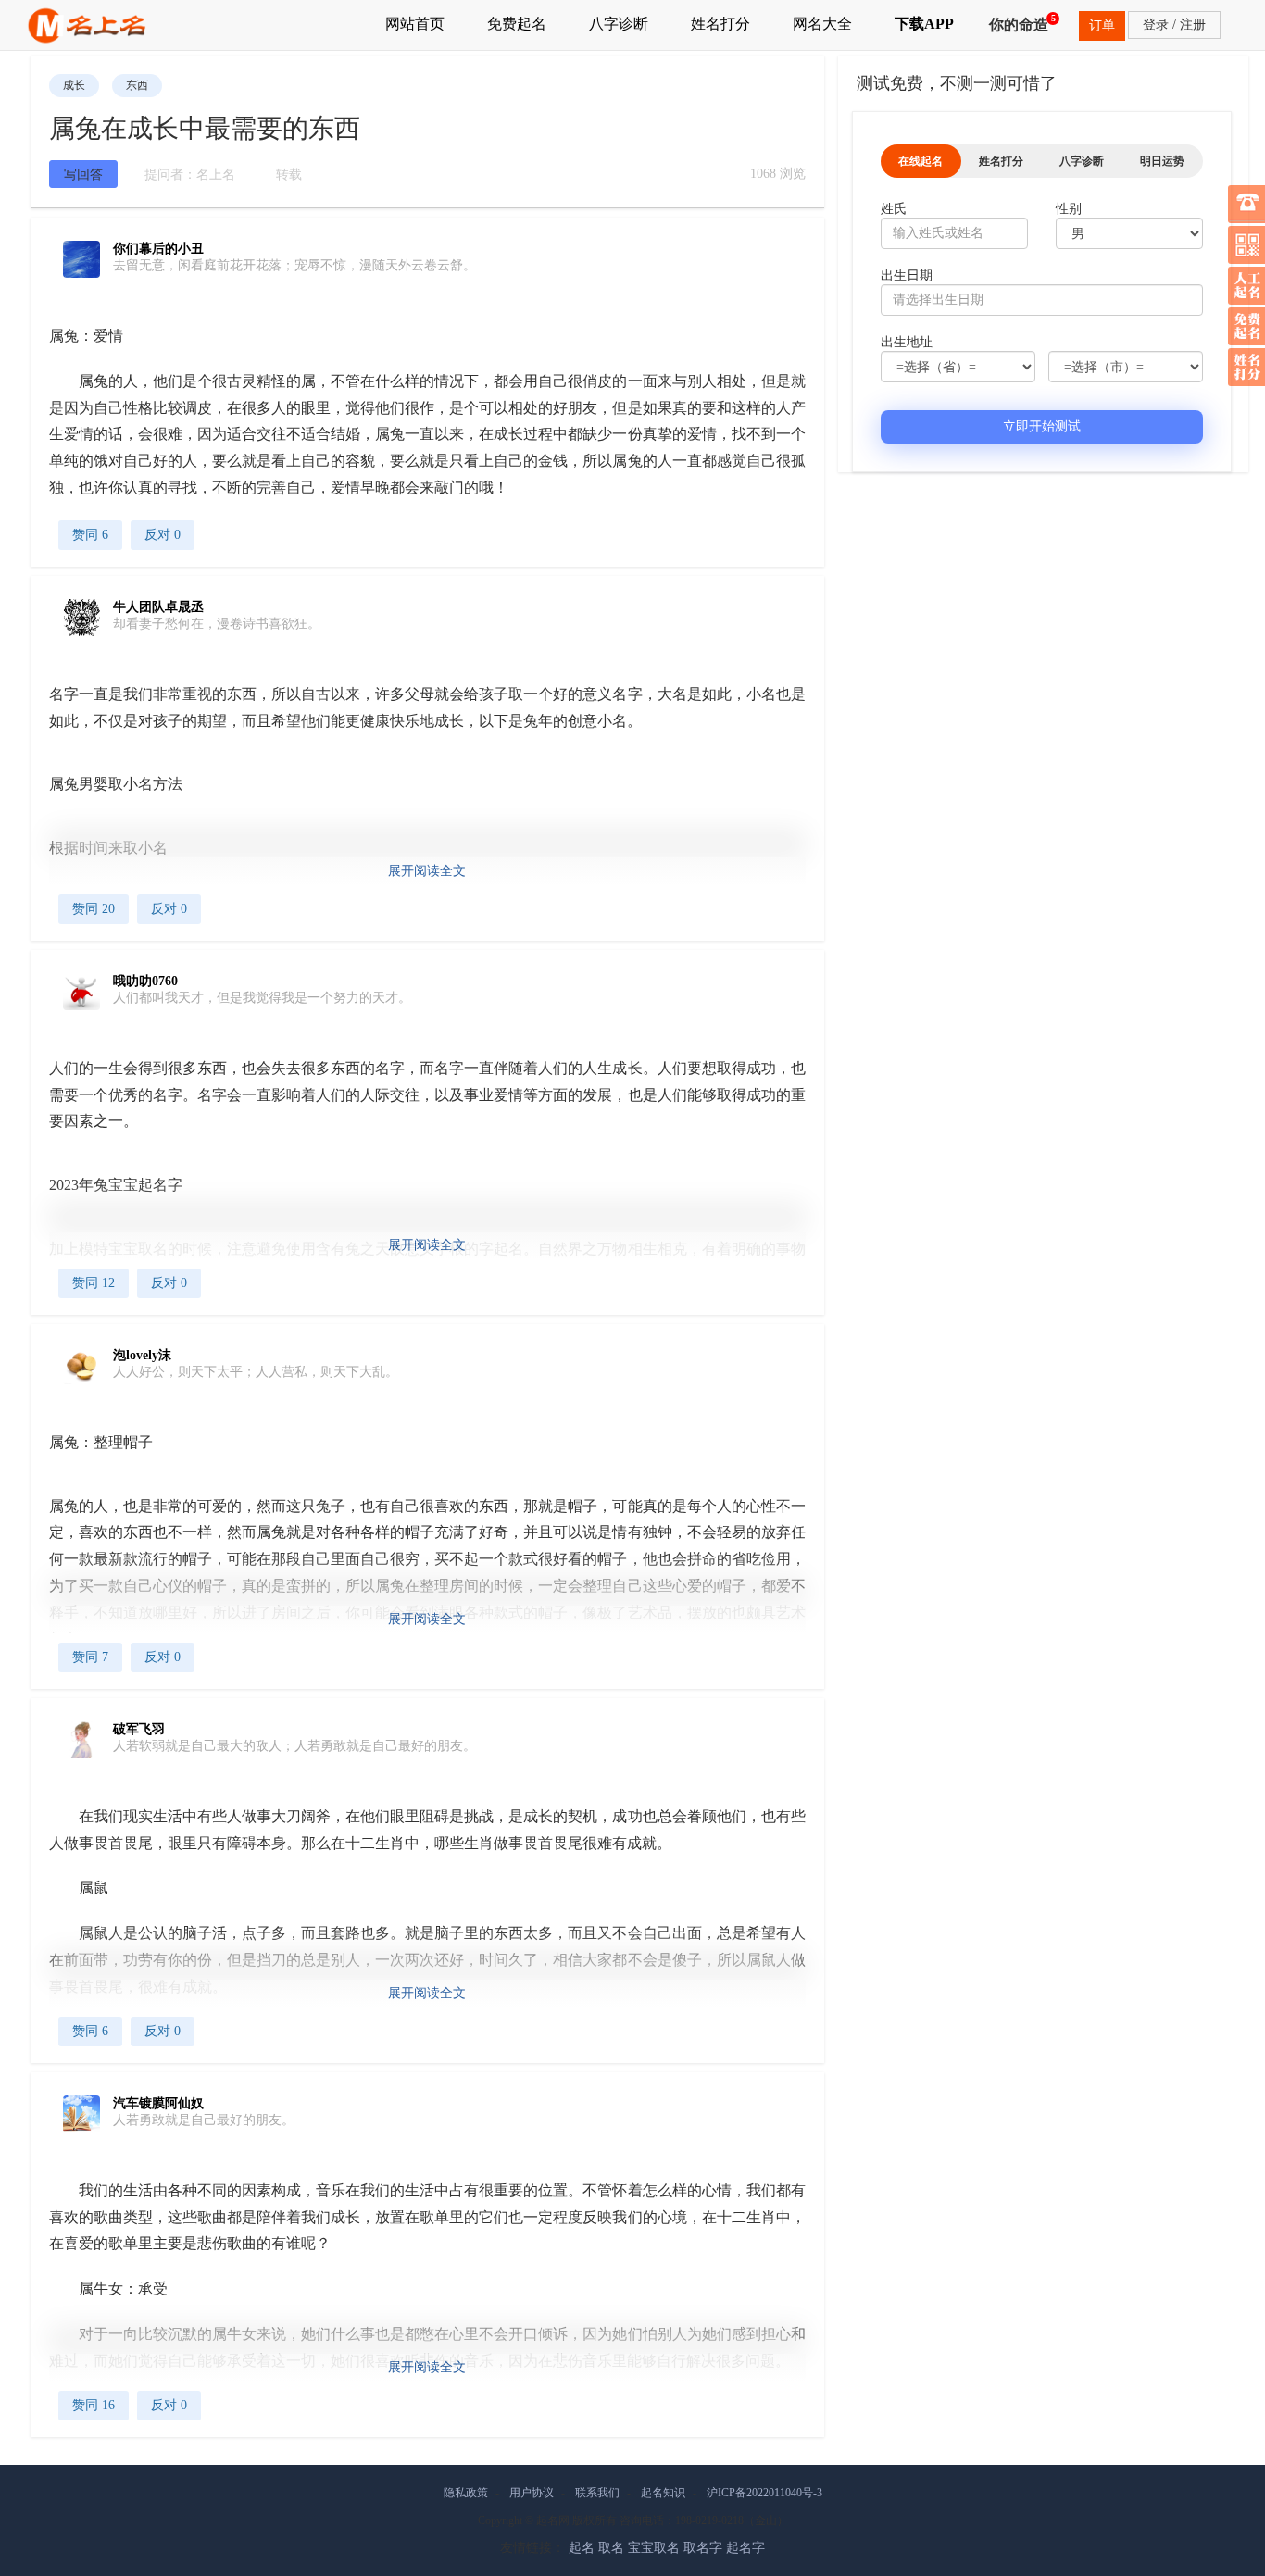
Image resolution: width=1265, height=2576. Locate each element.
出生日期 (907, 275)
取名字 (703, 2548)
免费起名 (517, 24)
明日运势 (1162, 161)
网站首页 (415, 24)
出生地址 (907, 342)
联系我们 (597, 2493)
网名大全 (822, 24)
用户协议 (532, 2493)
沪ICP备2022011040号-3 (764, 2493)
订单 (1102, 25)
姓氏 (894, 209)
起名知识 (663, 2493)
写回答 (83, 175)
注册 (1193, 25)
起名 (582, 2548)
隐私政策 (466, 2493)
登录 (1156, 25)
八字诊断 (619, 24)
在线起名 (921, 161)
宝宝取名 (654, 2548)
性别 (1069, 209)
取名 (611, 2548)
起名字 (745, 2548)
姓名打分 (720, 24)
